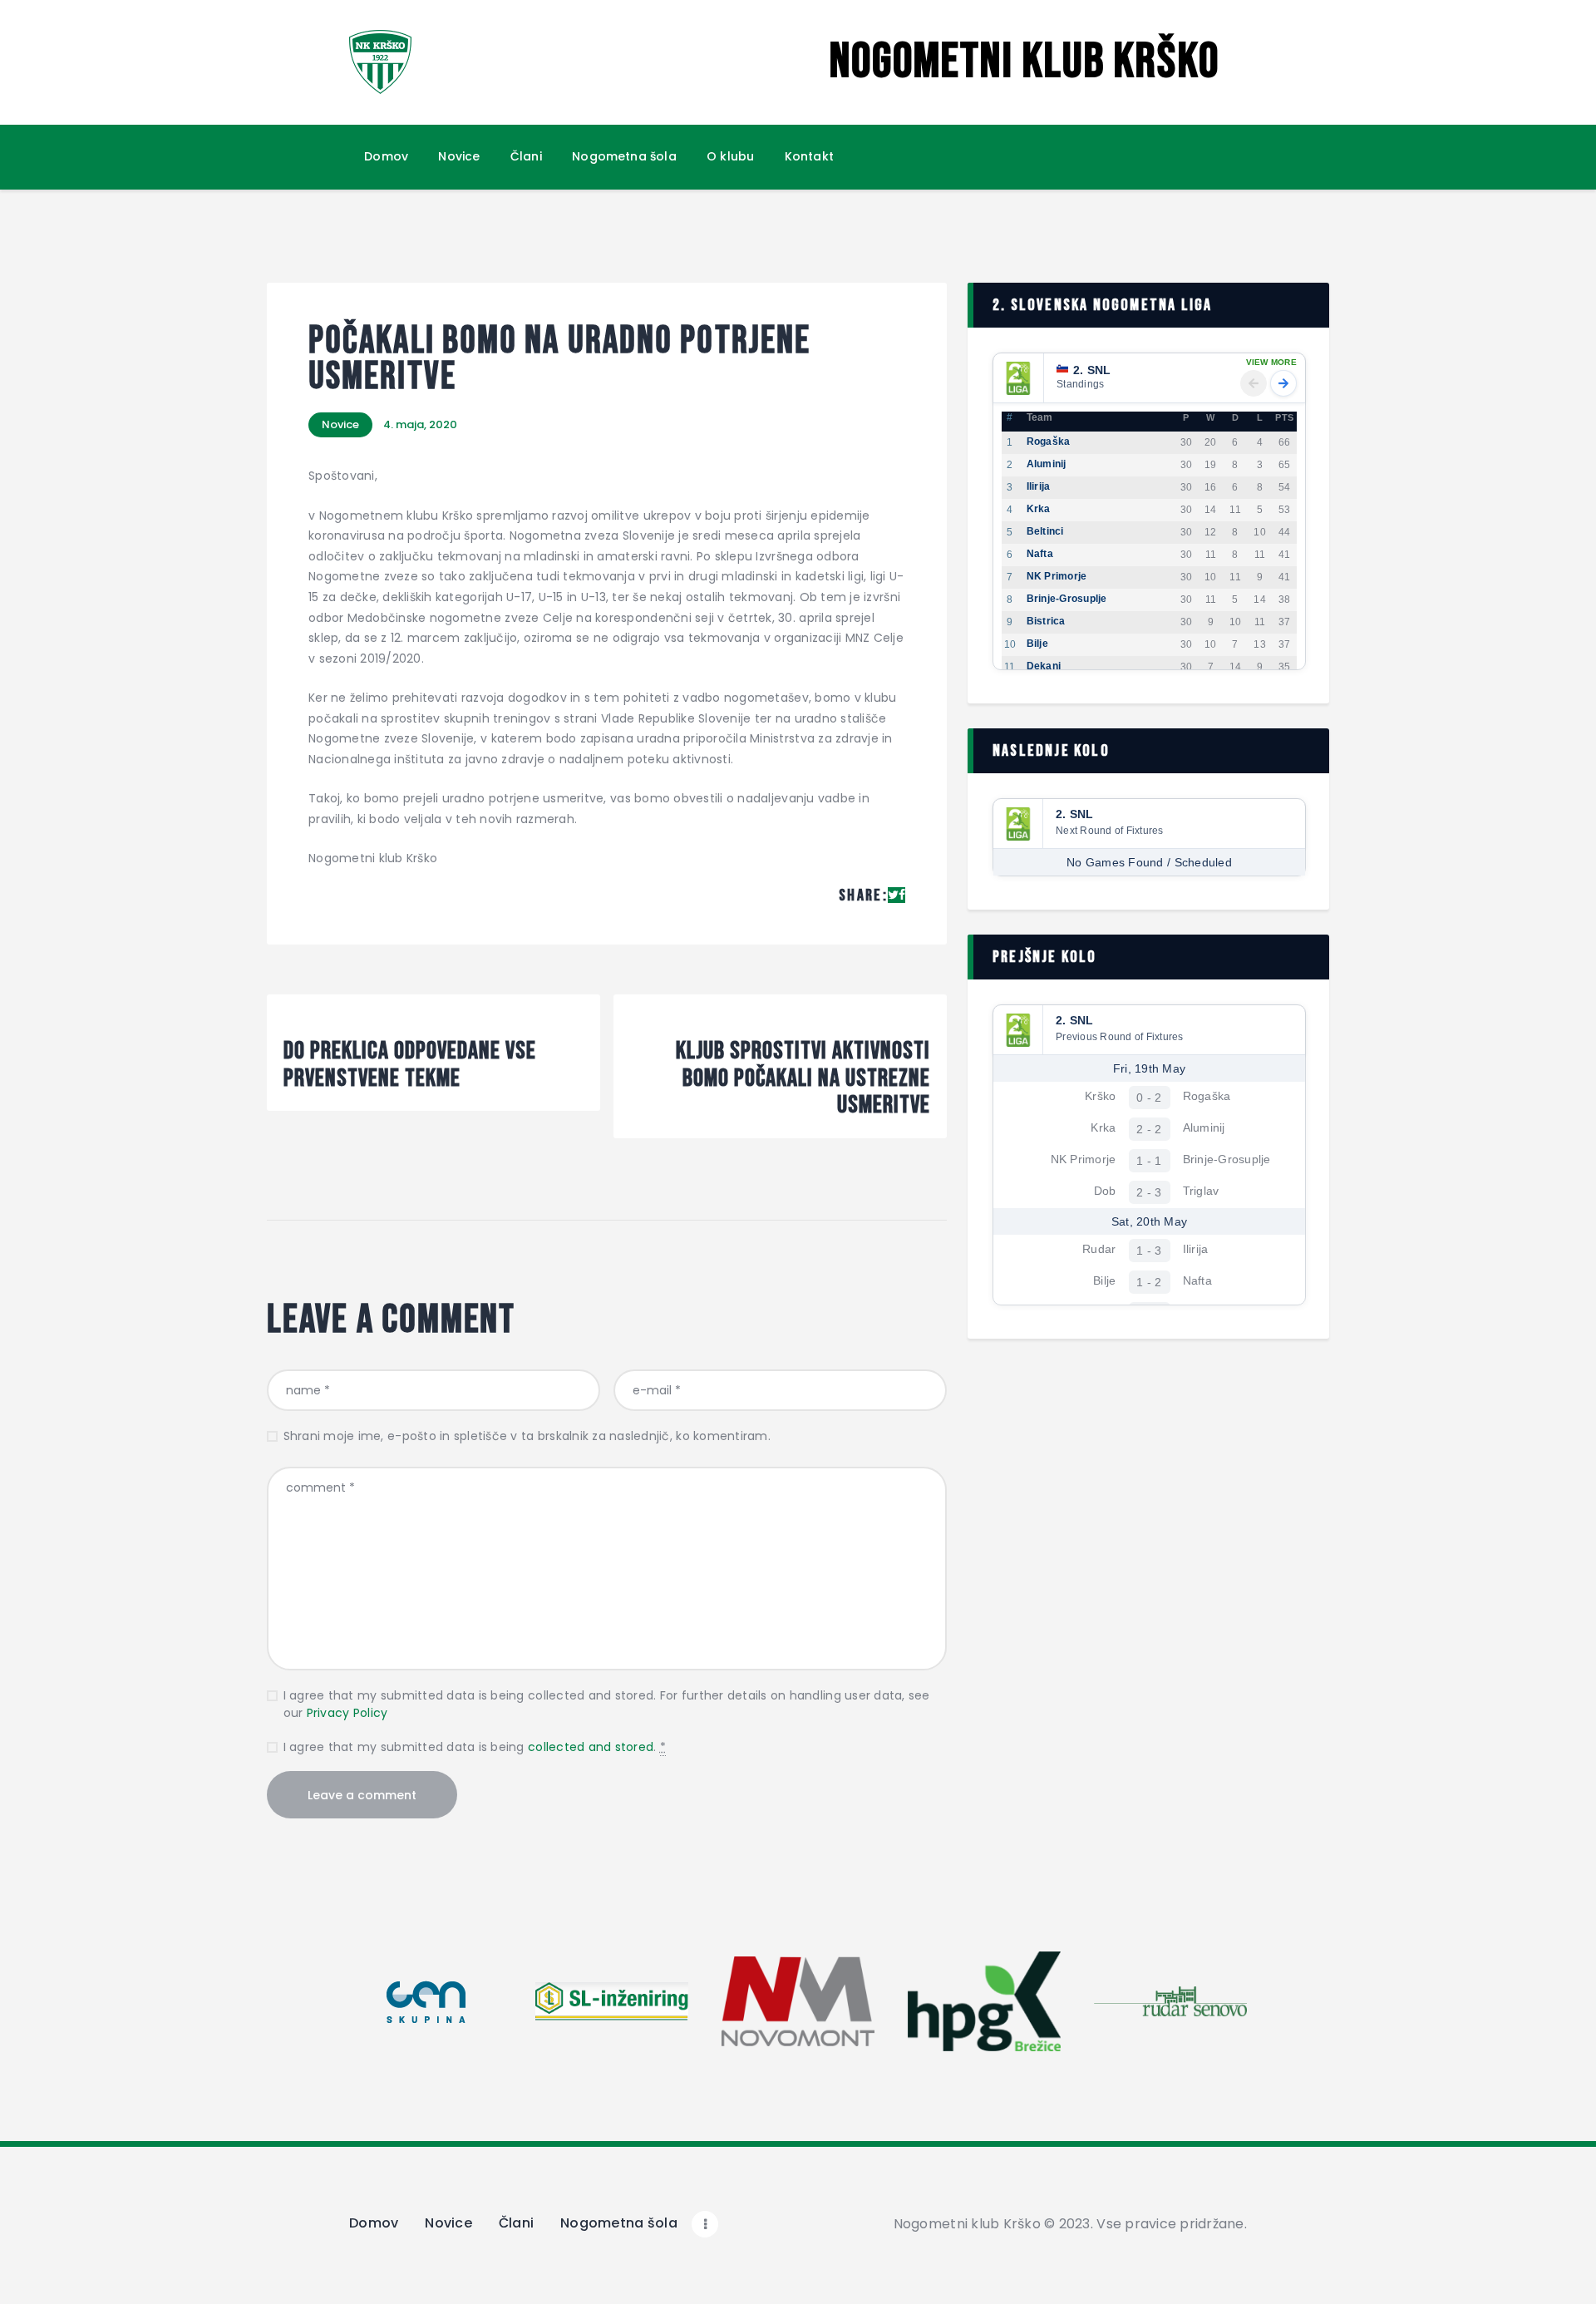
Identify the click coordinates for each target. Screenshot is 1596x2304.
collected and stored (591, 1747)
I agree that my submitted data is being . (475, 1747)
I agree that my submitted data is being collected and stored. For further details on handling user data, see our (607, 1704)
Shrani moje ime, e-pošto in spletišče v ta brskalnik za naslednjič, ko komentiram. (527, 1436)
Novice (340, 424)
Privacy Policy (347, 1713)
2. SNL (1092, 370)
